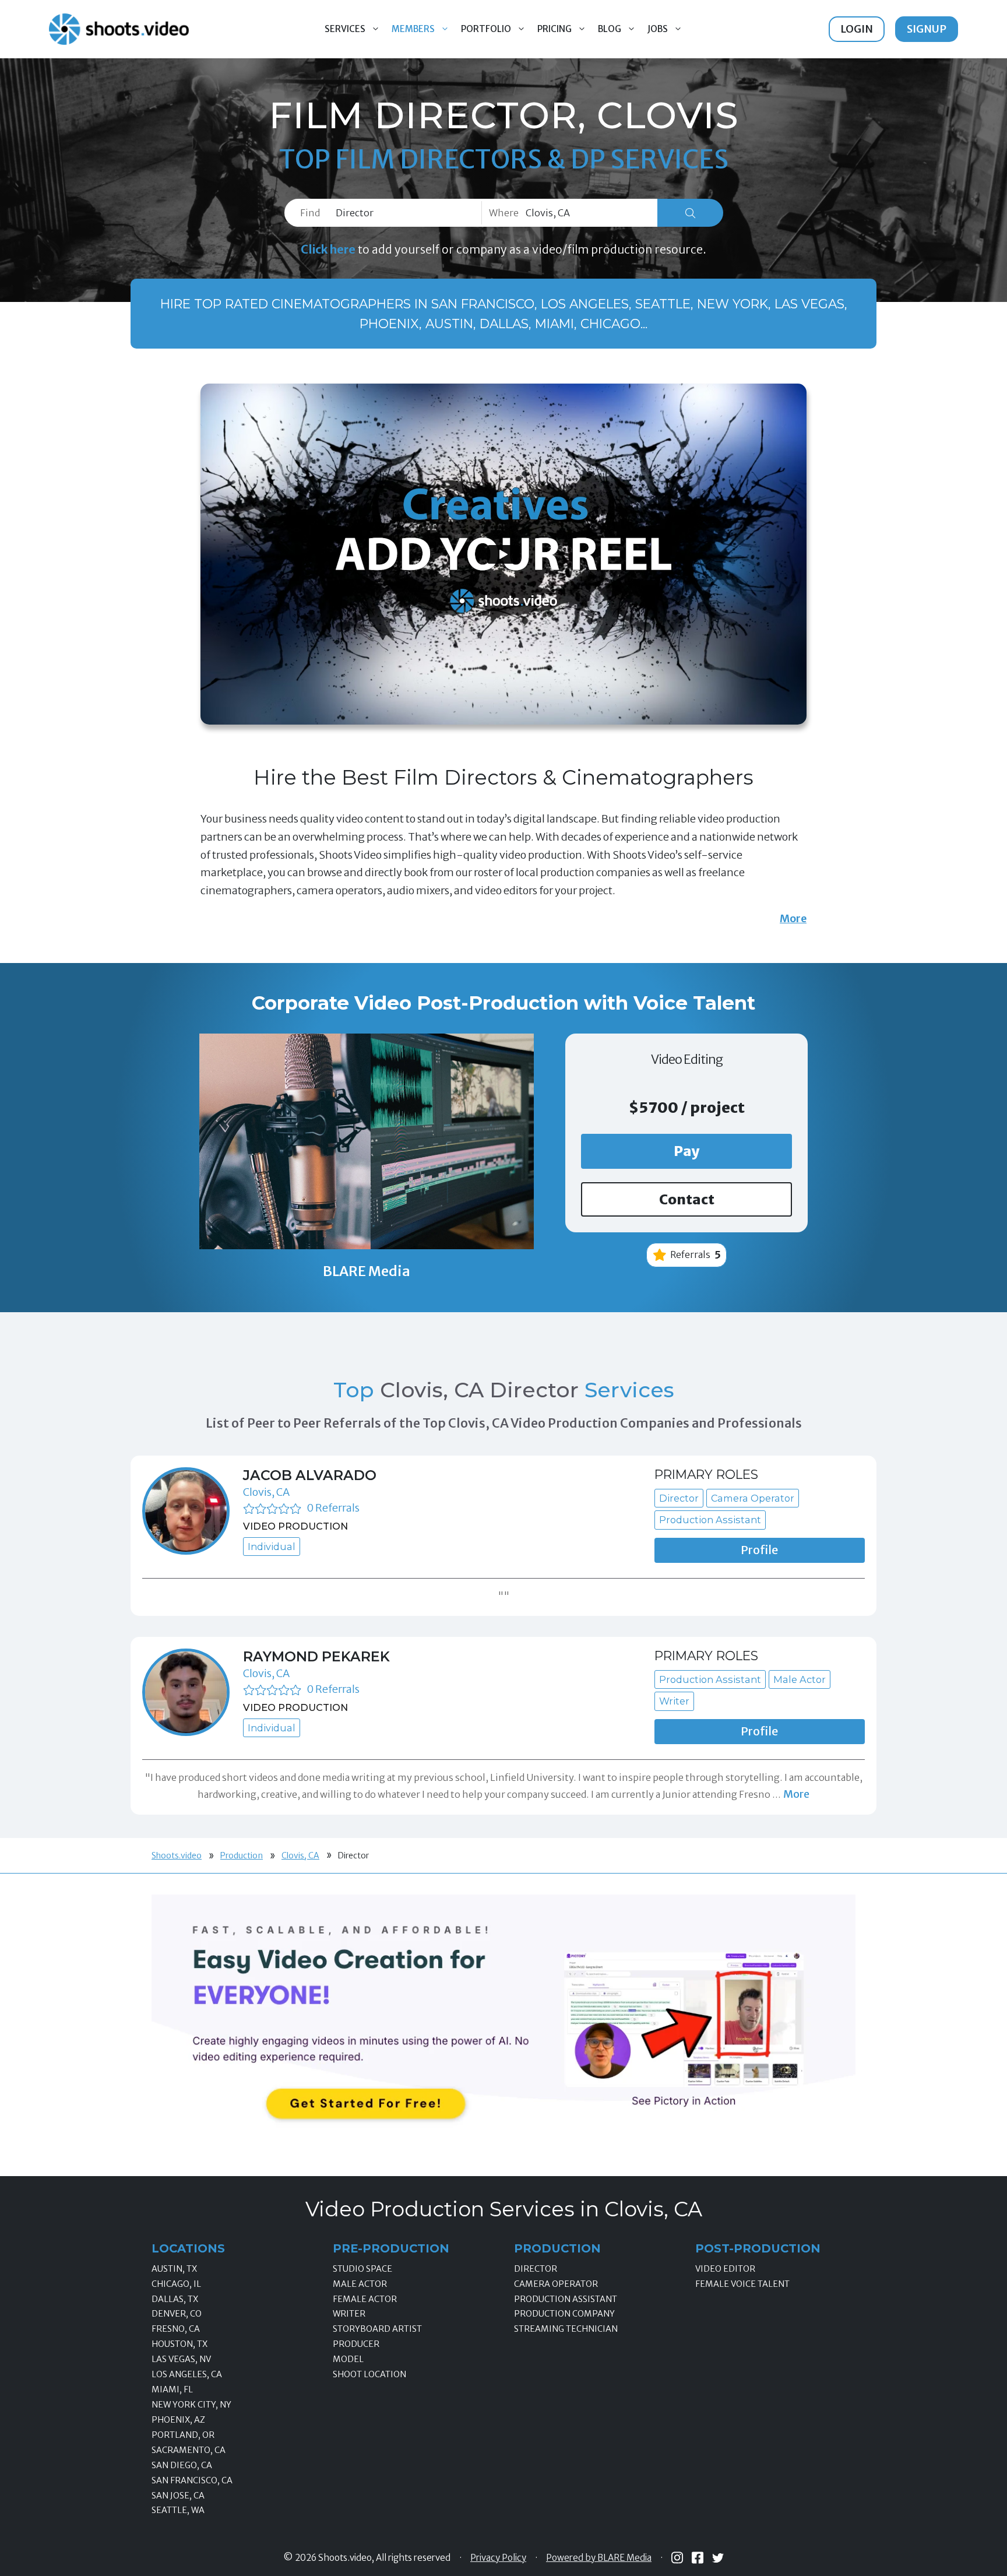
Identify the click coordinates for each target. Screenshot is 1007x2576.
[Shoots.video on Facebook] (698, 2558)
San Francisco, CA (192, 2480)
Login (857, 29)
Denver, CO (177, 2314)
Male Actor (360, 2284)
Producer (356, 2344)
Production (242, 1855)
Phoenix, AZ (178, 2420)
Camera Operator (556, 2284)
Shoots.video (177, 1855)
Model (348, 2359)
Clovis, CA (266, 1492)
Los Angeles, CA (187, 2374)
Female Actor (365, 2299)
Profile (759, 1550)
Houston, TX (179, 2344)
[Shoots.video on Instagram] (677, 2558)
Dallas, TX (175, 2299)
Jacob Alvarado (310, 1475)
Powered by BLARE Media (599, 2558)
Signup (927, 29)
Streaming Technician (566, 2329)
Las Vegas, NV (181, 2359)
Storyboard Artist (377, 2329)
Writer (349, 2314)
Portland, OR (183, 2435)
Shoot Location (369, 2374)
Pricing (554, 29)
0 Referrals (333, 1508)
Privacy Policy (498, 2558)
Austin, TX (174, 2269)
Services (345, 29)
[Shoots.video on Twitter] (718, 2558)
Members (413, 29)
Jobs (658, 29)
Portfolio (486, 29)
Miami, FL (172, 2389)
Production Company (564, 2314)
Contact (687, 1199)
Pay (687, 1151)
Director (536, 2269)
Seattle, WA (178, 2510)
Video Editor (725, 2269)
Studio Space (362, 2269)
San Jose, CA (178, 2496)
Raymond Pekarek (316, 1656)
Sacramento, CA (189, 2450)
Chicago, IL (176, 2284)
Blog (610, 29)
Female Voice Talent (742, 2284)
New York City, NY (191, 2405)
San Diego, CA (182, 2465)
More (793, 918)
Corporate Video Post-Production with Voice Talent (503, 1003)
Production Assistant (566, 2299)
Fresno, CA (176, 2329)
